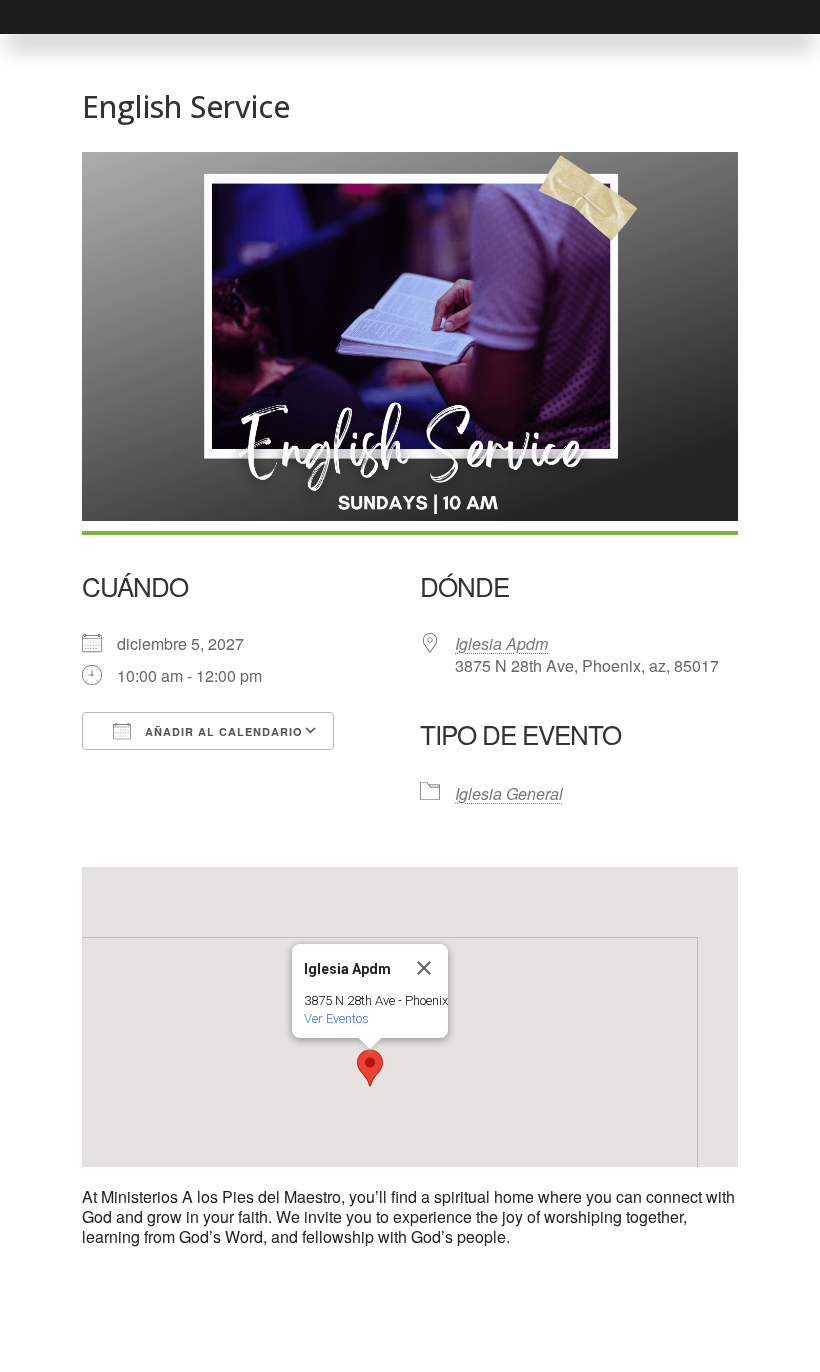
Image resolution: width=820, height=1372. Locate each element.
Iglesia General (509, 793)
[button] (370, 1068)
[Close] (424, 968)
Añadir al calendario (222, 731)
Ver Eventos (336, 1018)
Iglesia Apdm (501, 643)
